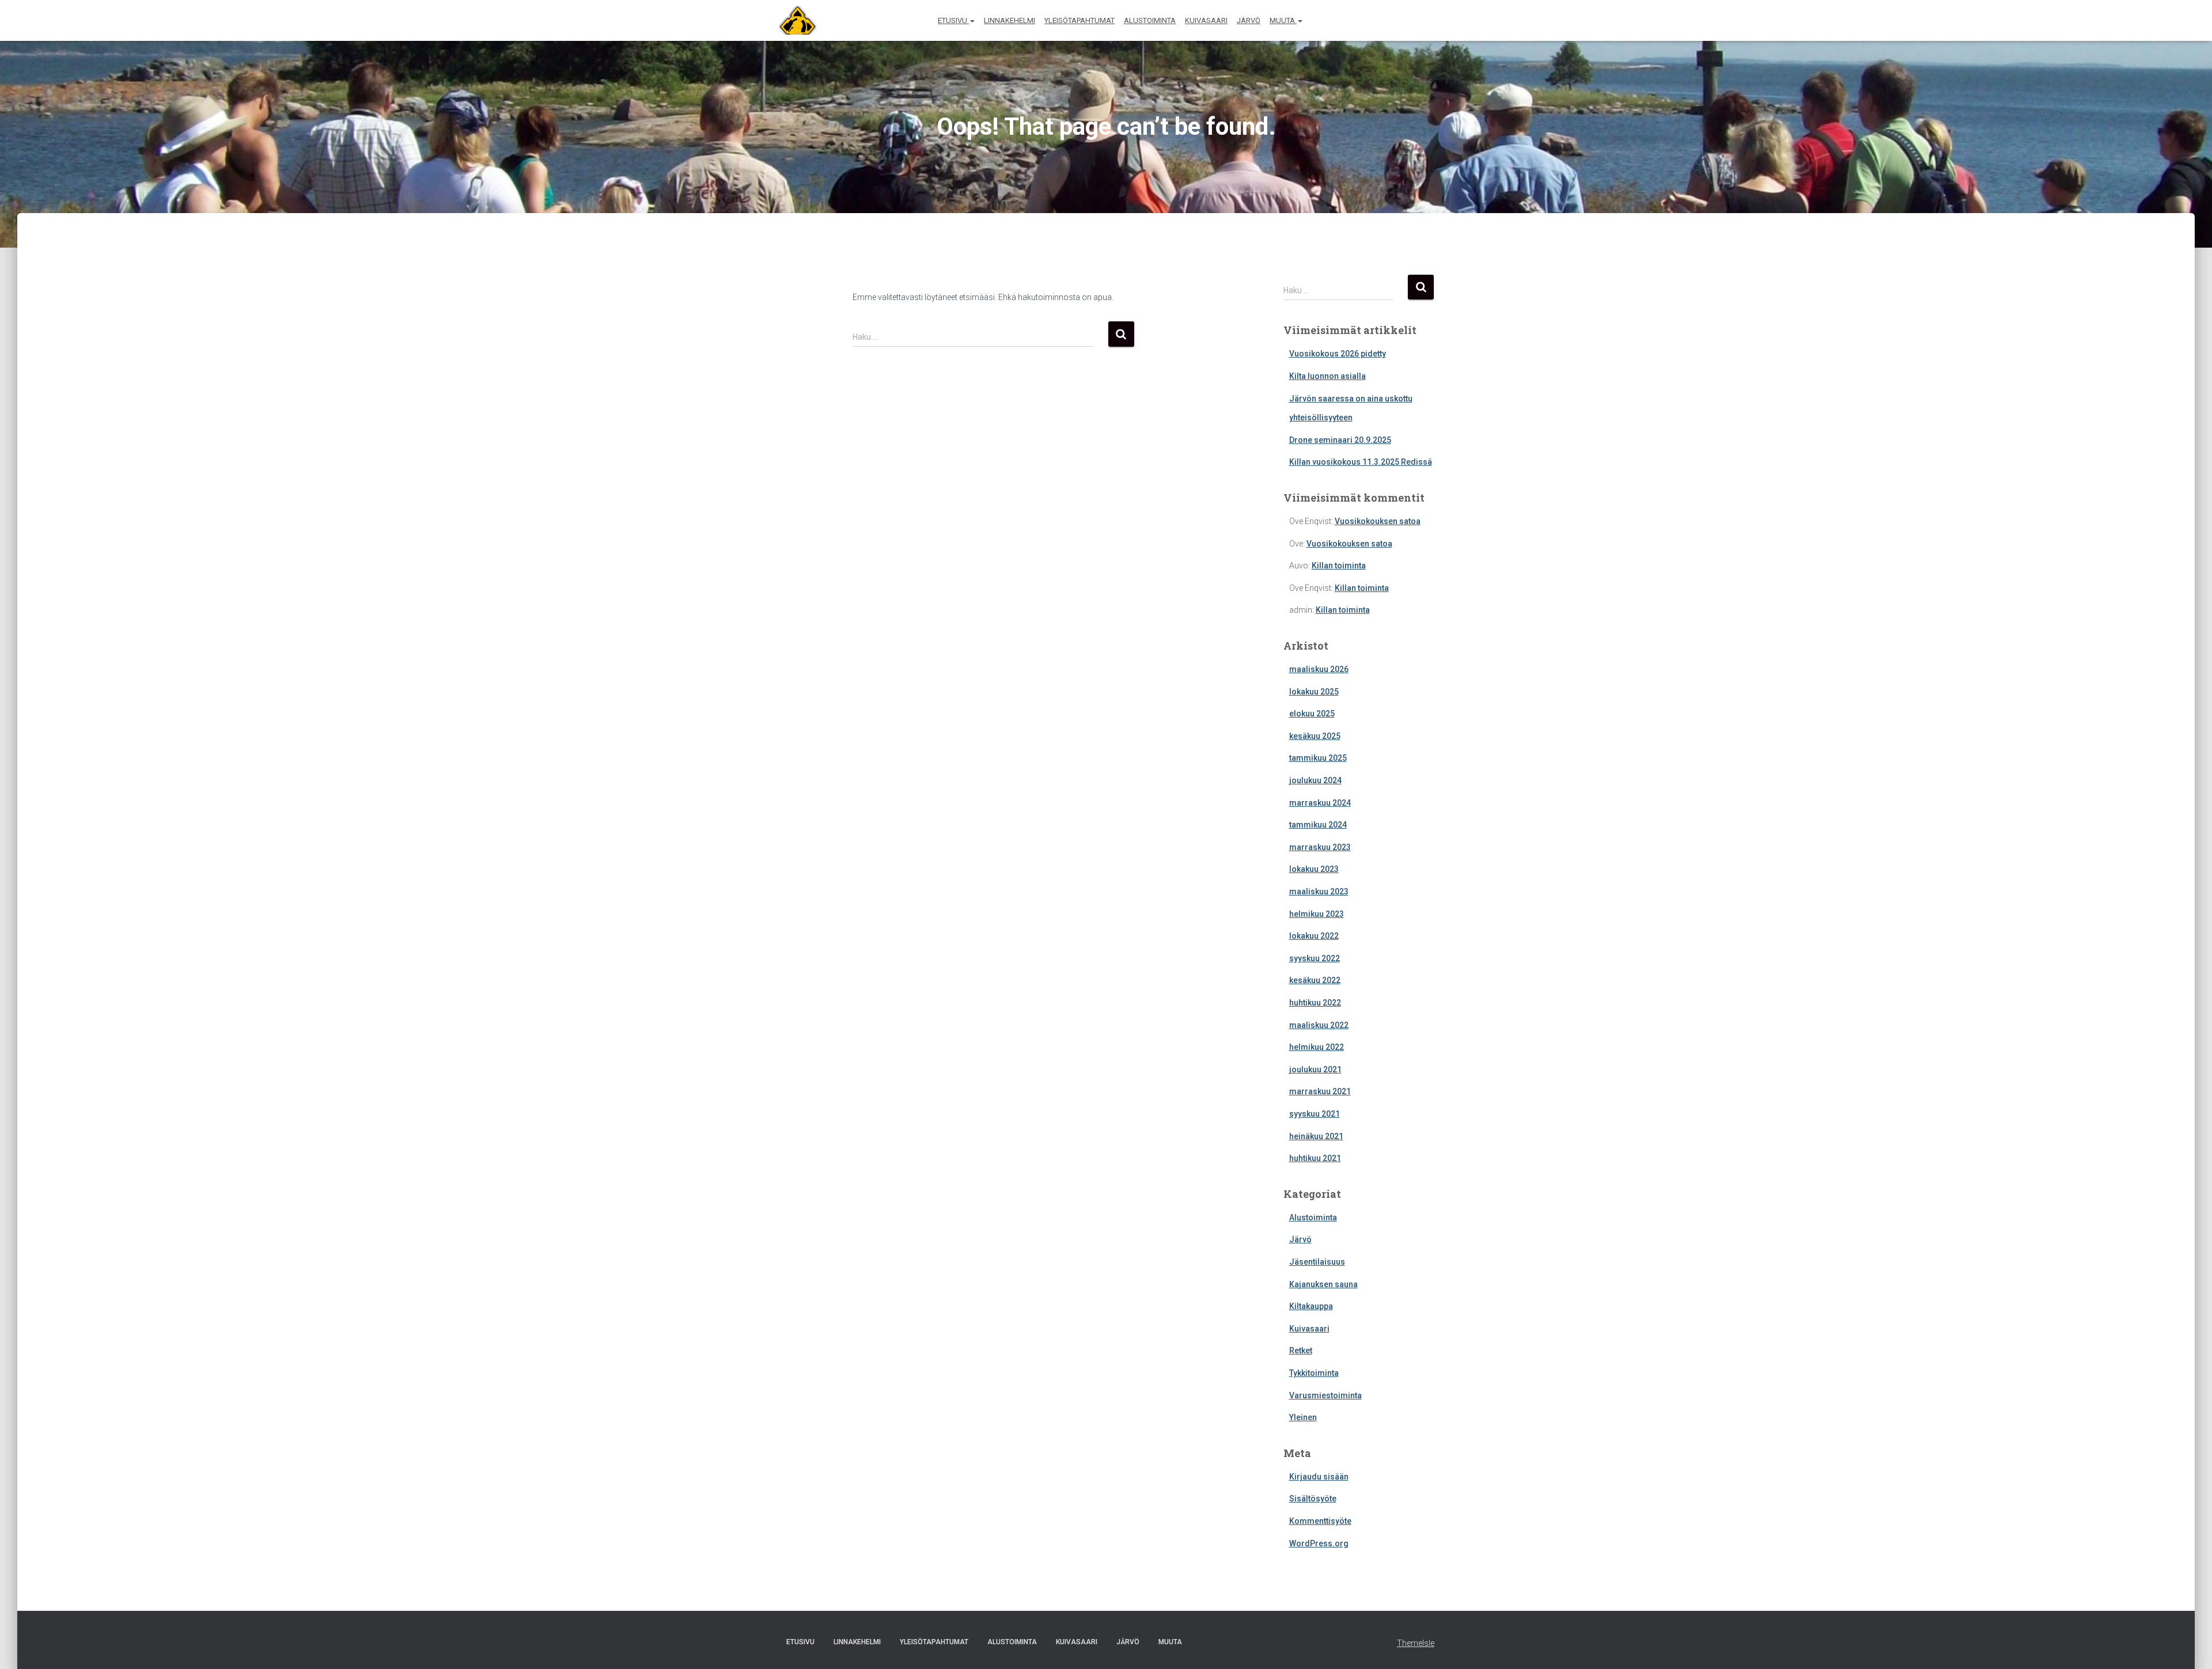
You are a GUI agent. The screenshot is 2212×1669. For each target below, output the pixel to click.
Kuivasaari (1206, 20)
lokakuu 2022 (1314, 936)
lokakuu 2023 (1314, 869)
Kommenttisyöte (1320, 1521)
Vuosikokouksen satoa (1378, 521)
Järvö (1249, 20)
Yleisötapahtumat (1080, 20)
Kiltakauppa (1311, 1306)
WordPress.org (1319, 1543)
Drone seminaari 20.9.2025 (1340, 440)
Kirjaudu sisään (1319, 1477)
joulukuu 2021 (1315, 1069)
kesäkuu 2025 (1315, 736)
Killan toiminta (1339, 566)
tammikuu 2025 (1318, 758)
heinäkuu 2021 (1316, 1136)
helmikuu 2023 (1317, 914)
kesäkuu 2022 (1315, 980)
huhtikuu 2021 (1315, 1158)
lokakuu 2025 (1314, 692)
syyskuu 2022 (1315, 958)
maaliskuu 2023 (1319, 892)
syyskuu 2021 (1315, 1114)
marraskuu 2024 (1320, 803)
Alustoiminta (1150, 20)
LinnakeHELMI (1010, 20)
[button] (972, 20)
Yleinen (1303, 1417)
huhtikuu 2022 (1315, 1003)
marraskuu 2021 (1320, 1091)
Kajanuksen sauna (1323, 1284)
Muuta (1283, 20)
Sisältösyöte (1313, 1499)
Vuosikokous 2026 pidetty (1338, 354)
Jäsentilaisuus (1317, 1262)
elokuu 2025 (1312, 714)
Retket (1301, 1351)
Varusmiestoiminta (1325, 1395)
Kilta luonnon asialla (1327, 376)
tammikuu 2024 (1318, 825)
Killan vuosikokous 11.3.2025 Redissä (1361, 462)
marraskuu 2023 (1320, 847)
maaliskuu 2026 (1319, 669)
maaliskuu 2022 (1319, 1025)
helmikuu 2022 (1317, 1047)
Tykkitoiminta (1314, 1373)
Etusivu (953, 20)
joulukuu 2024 (1315, 780)
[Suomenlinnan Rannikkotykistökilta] (793, 21)
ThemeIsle (1416, 1643)
